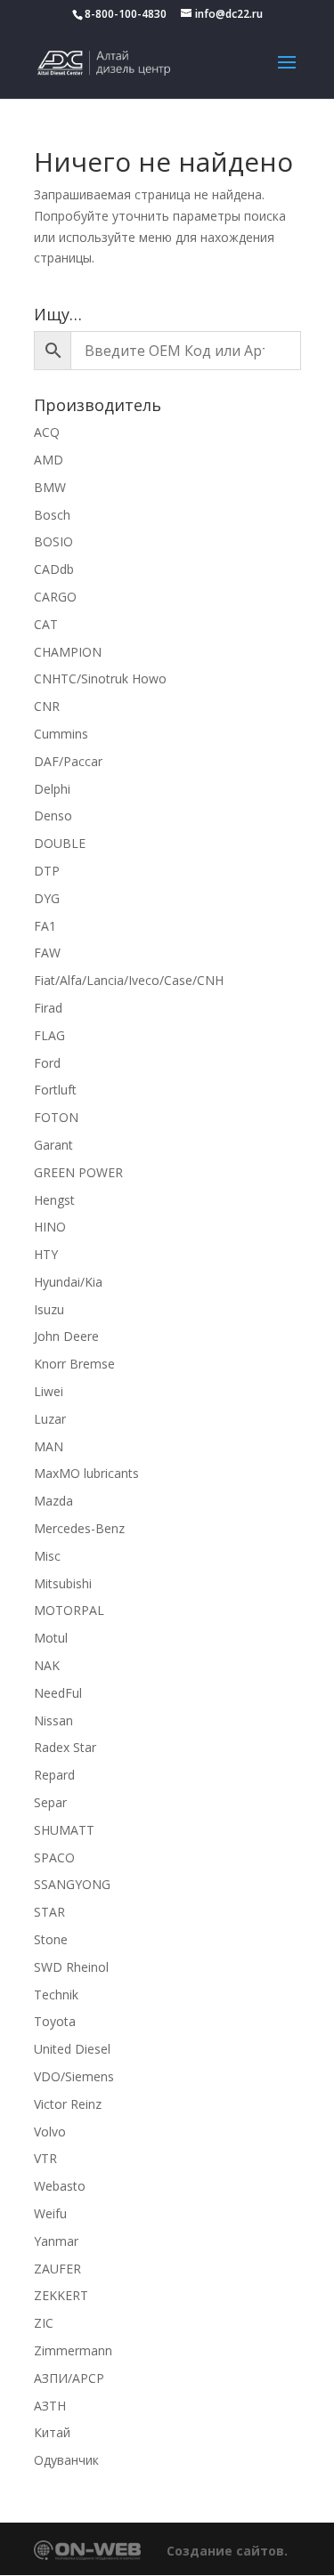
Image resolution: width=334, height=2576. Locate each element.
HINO (50, 1227)
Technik (56, 1995)
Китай (52, 2432)
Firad (48, 1008)
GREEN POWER (78, 1172)
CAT (46, 624)
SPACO (54, 1857)
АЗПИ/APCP (69, 2378)
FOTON (56, 1117)
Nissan (53, 1720)
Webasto (60, 2186)
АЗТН (50, 2406)
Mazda (53, 1501)
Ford (47, 1063)
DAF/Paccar (68, 761)
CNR (47, 706)
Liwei (49, 1391)
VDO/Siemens (74, 2076)
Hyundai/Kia (68, 1282)
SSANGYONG (72, 1884)
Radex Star (65, 1747)
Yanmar (56, 2241)
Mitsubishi (63, 1583)
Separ (50, 1802)
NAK (47, 1665)
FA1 (45, 926)
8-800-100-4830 (126, 14)
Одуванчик (66, 2460)
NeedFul (58, 1693)
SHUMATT (64, 1830)
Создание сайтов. (227, 2551)
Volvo (50, 2132)
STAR (49, 1912)
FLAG (49, 1035)
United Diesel (72, 2049)
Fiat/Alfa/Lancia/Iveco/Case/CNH (129, 980)
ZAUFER (57, 2269)
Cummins (61, 734)
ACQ (47, 432)
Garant (53, 1145)
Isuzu (49, 1309)
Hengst (54, 1200)
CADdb (54, 569)
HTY (46, 1254)
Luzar (50, 1419)
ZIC (44, 2323)
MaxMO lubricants (86, 1473)
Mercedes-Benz (79, 1528)
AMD (49, 460)
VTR (45, 2158)
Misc (47, 1556)
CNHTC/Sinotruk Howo (100, 678)
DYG (47, 898)
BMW (50, 487)
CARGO (55, 597)
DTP (47, 871)
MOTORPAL (69, 1610)
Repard (54, 1775)
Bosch (52, 515)
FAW (47, 953)
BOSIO (53, 541)
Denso (53, 816)
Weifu (50, 2213)
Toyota (55, 2021)
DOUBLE (60, 843)
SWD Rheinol (71, 1967)
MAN (49, 1446)
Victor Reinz (68, 2104)
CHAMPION (68, 652)
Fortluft (55, 1090)
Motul (51, 1638)
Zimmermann (73, 2350)
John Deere (66, 1336)
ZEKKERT (61, 2295)
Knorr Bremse (74, 1364)
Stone (51, 1939)
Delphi (52, 789)
